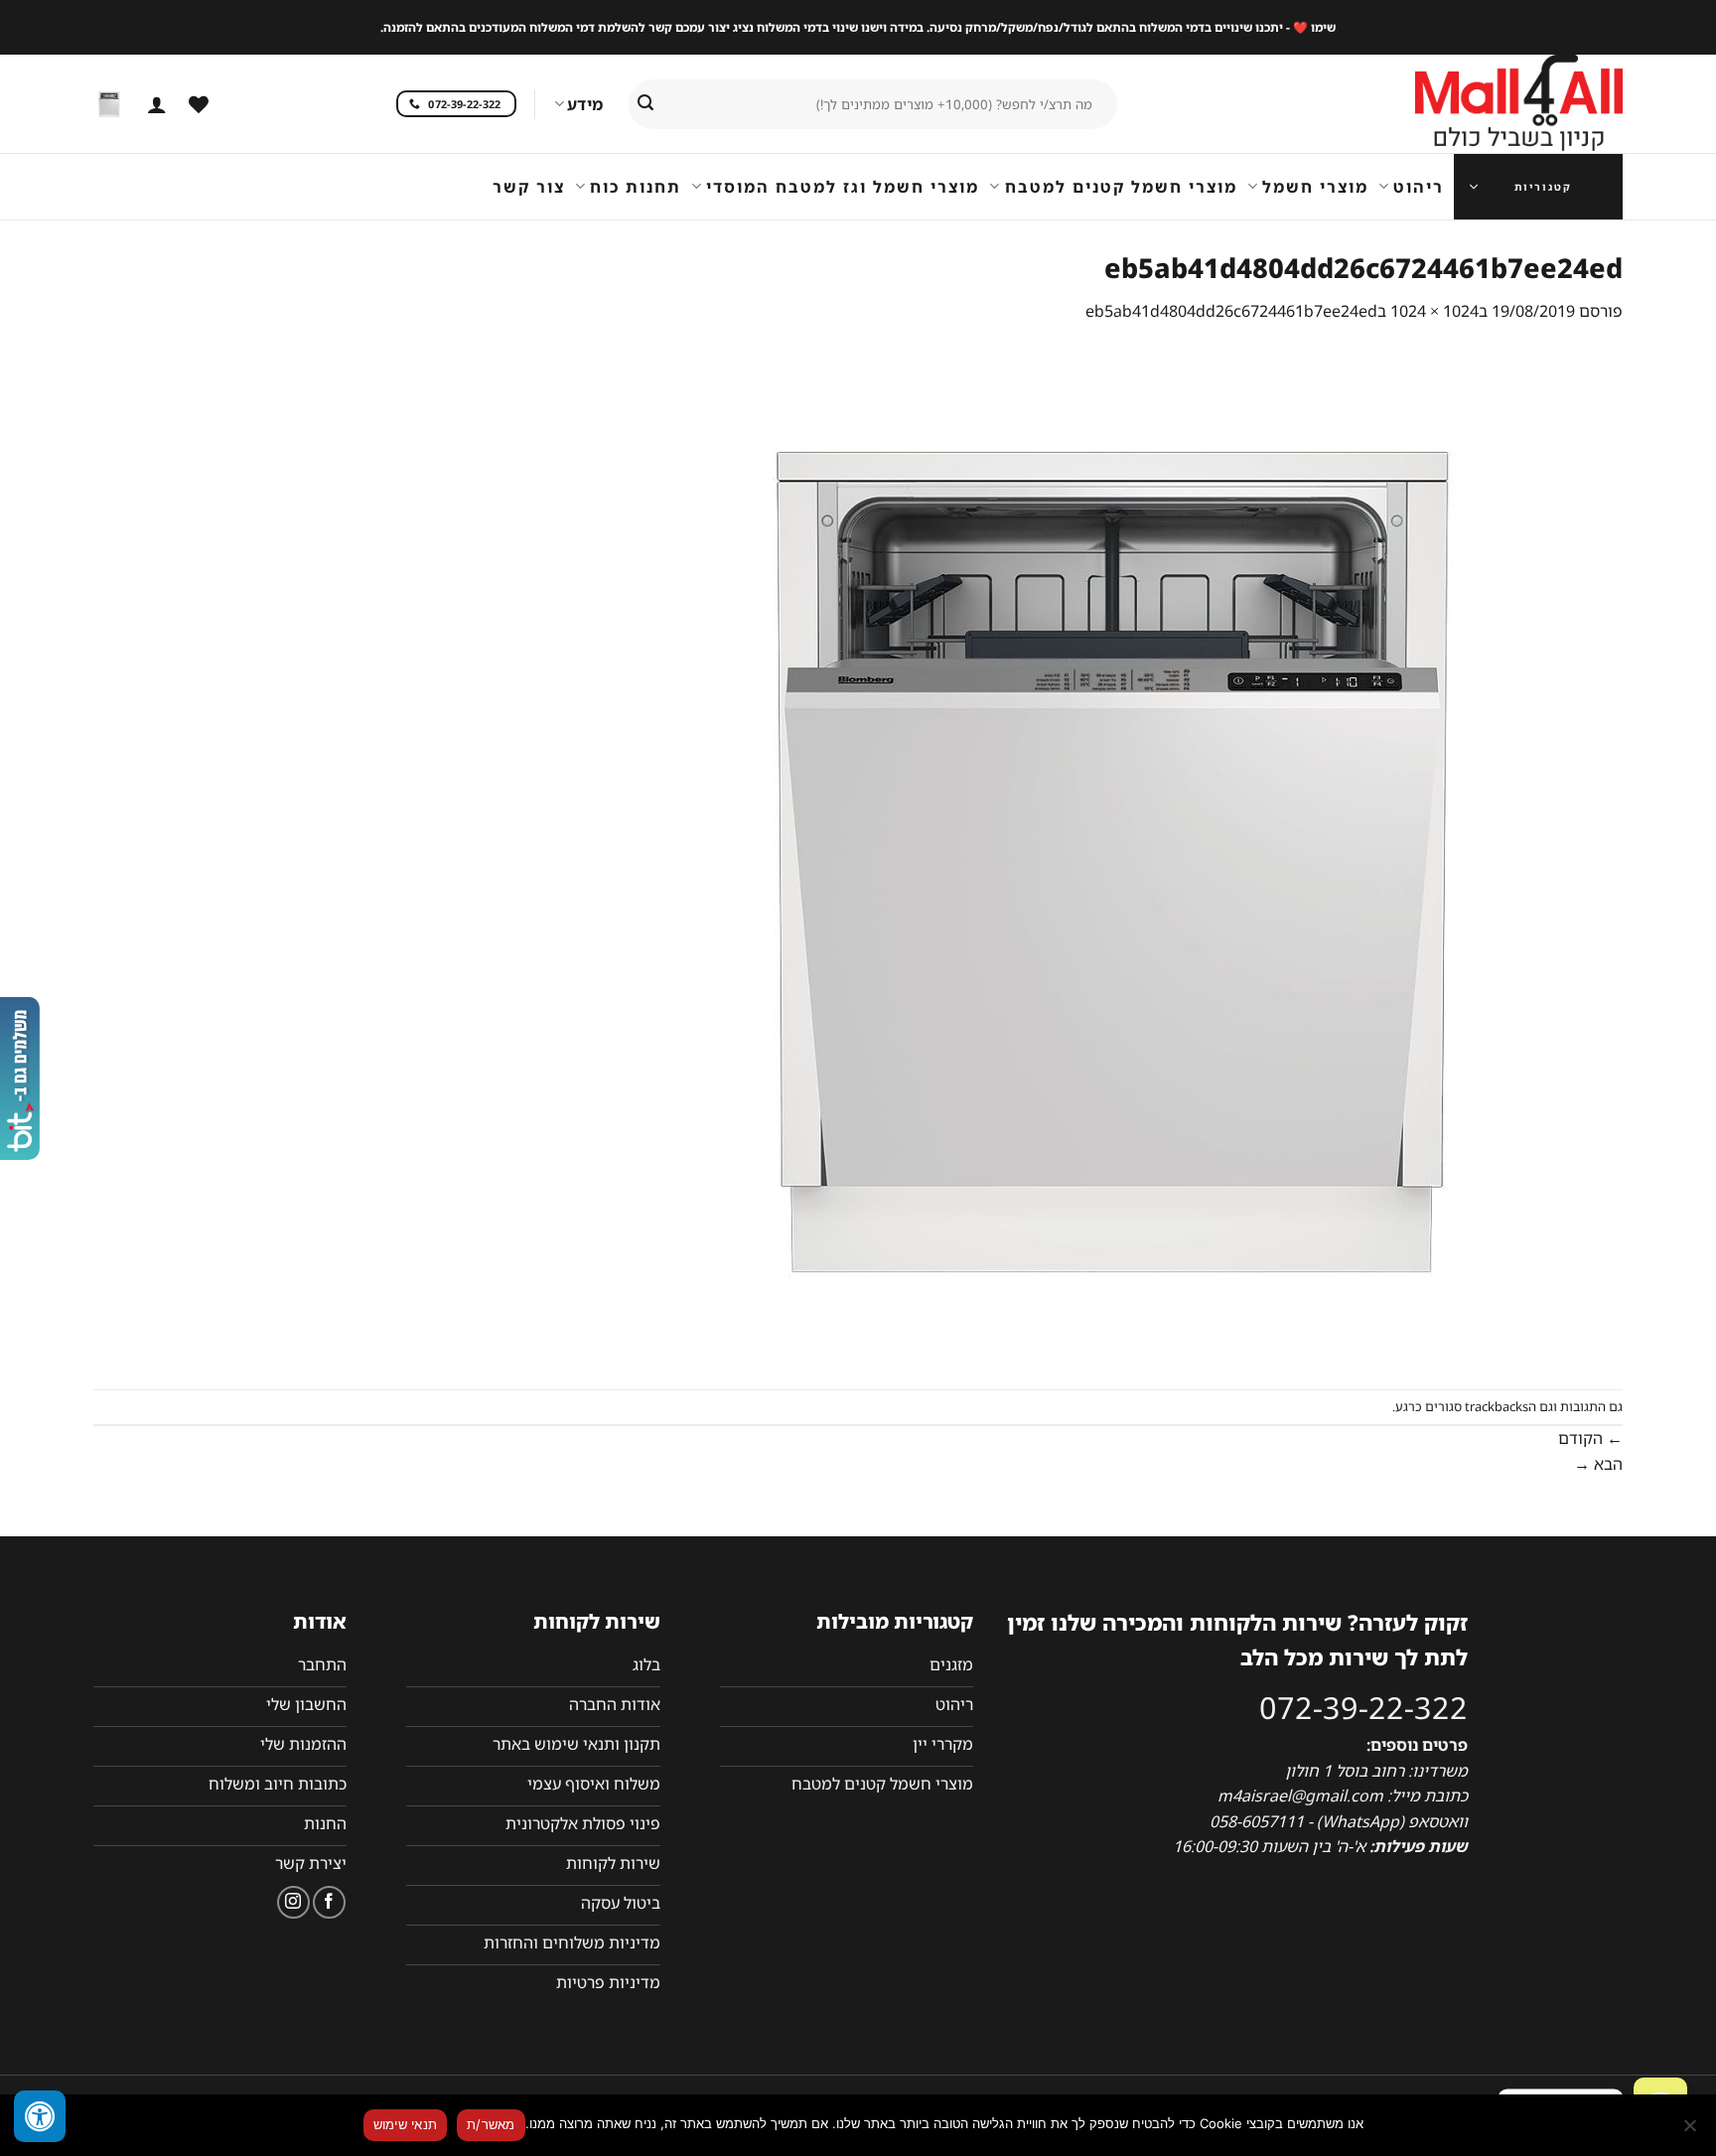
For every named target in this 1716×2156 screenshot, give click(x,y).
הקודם (1590, 1438)
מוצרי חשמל (1315, 187)
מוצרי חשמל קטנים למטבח (1121, 187)
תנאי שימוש (406, 2124)
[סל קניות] (109, 104)
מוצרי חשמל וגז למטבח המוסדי (843, 187)
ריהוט (1419, 187)
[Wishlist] (199, 104)
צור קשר (529, 187)
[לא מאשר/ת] (1691, 2131)
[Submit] (645, 104)
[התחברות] (157, 104)
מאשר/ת (491, 2124)
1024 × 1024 (1434, 311)
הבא (1598, 1464)
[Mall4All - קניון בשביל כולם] (1479, 104)
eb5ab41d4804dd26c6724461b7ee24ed (1231, 311)
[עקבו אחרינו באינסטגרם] (293, 1902)
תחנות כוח (636, 187)
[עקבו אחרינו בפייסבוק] (329, 1902)
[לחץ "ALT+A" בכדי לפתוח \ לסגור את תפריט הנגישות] (40, 2116)
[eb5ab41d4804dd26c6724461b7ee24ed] (1114, 855)
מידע (585, 104)
